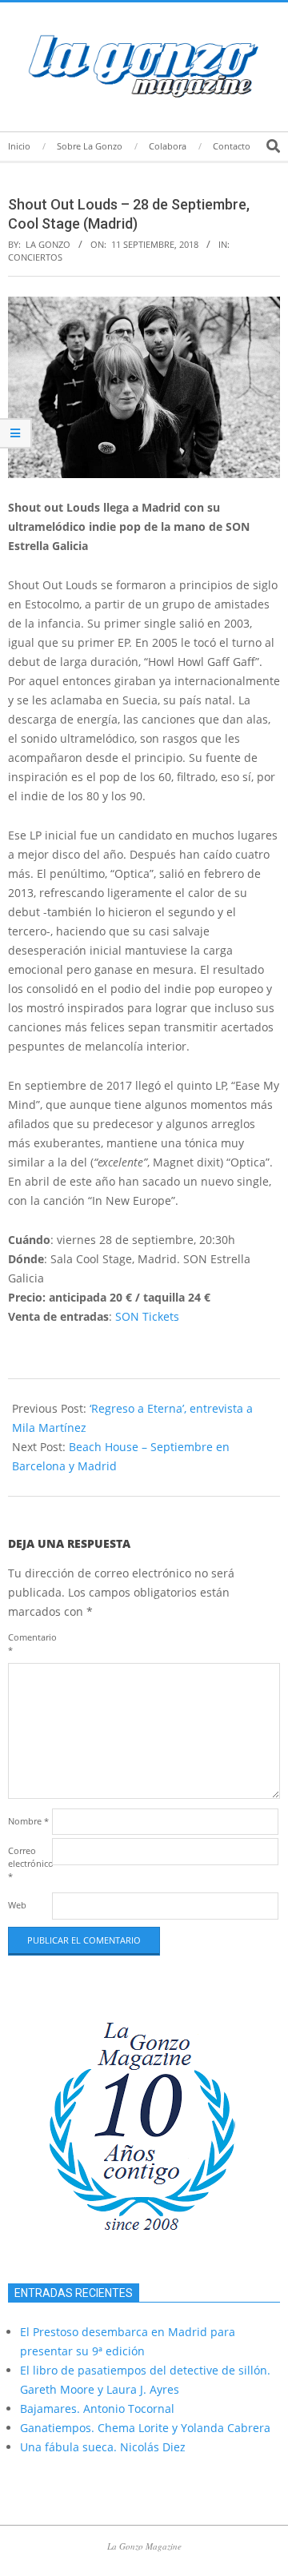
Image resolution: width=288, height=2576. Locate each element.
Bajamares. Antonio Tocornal (97, 2409)
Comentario (28, 1643)
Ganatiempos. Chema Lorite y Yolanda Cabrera (145, 2428)
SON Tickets (147, 1316)
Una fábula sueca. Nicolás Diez (103, 2447)
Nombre (28, 1821)
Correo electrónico (28, 1863)
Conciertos (35, 257)
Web (17, 1905)
